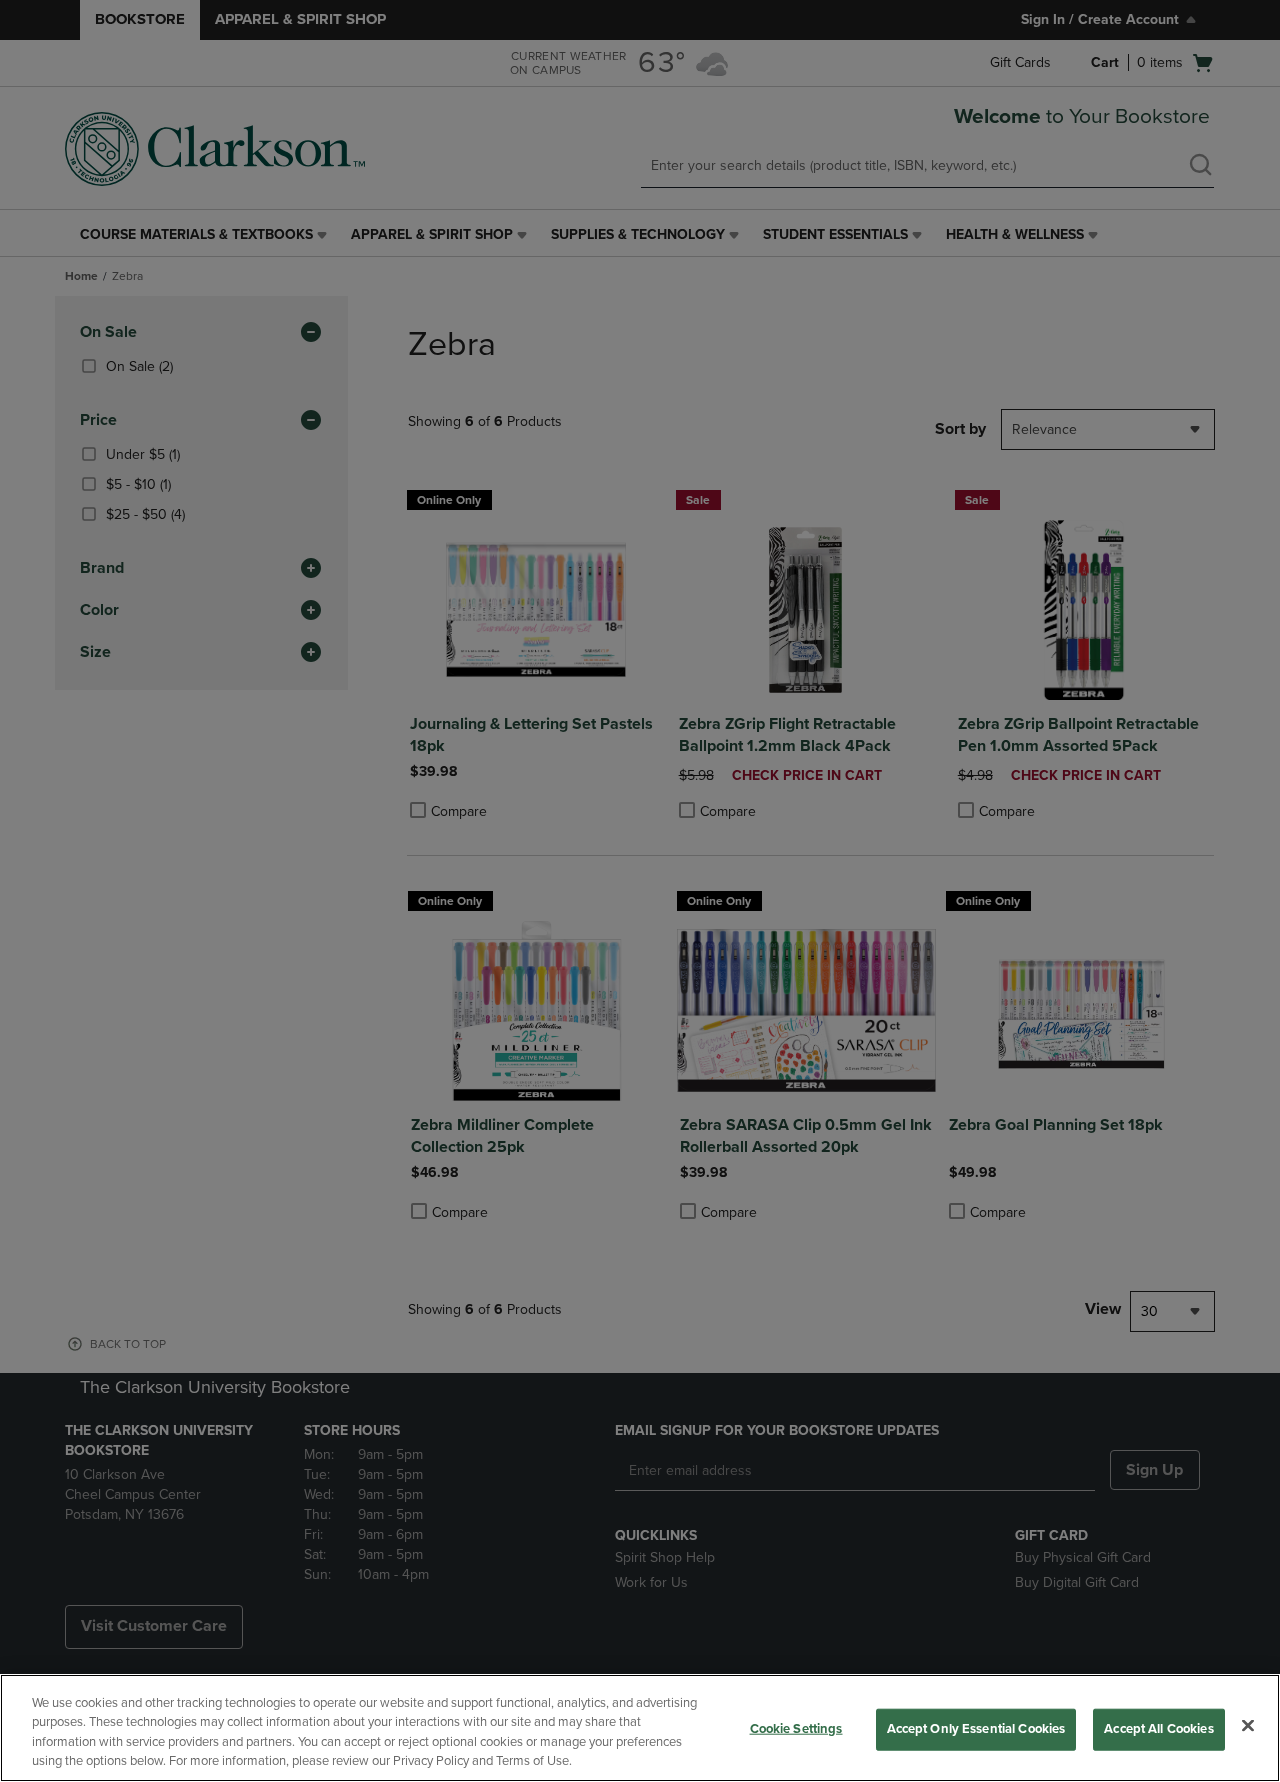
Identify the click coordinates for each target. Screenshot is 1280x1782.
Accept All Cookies (1158, 1729)
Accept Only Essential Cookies (976, 1729)
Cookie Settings (796, 1729)
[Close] (1248, 1725)
